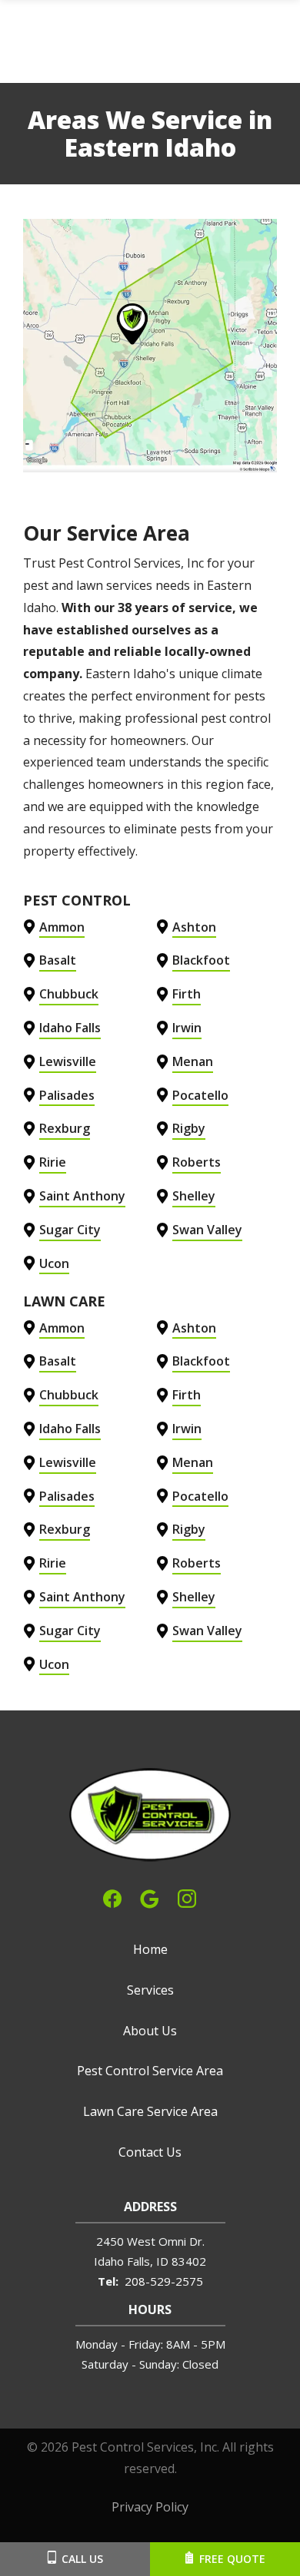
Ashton (194, 927)
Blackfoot (201, 960)
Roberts (197, 1162)
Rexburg (65, 1128)
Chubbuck (69, 994)
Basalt (58, 960)
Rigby (189, 1128)
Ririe (53, 1162)
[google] (149, 1897)
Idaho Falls (70, 1028)
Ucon (54, 1263)
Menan (193, 1061)
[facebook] (112, 1897)
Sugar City (70, 1230)
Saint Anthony (82, 1196)
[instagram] (187, 1897)
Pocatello (200, 1095)
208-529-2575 (164, 2281)
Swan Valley (207, 1230)
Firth (187, 994)
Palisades (67, 1095)
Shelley (194, 1196)
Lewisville (68, 1061)
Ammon (62, 927)
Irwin (187, 1028)
